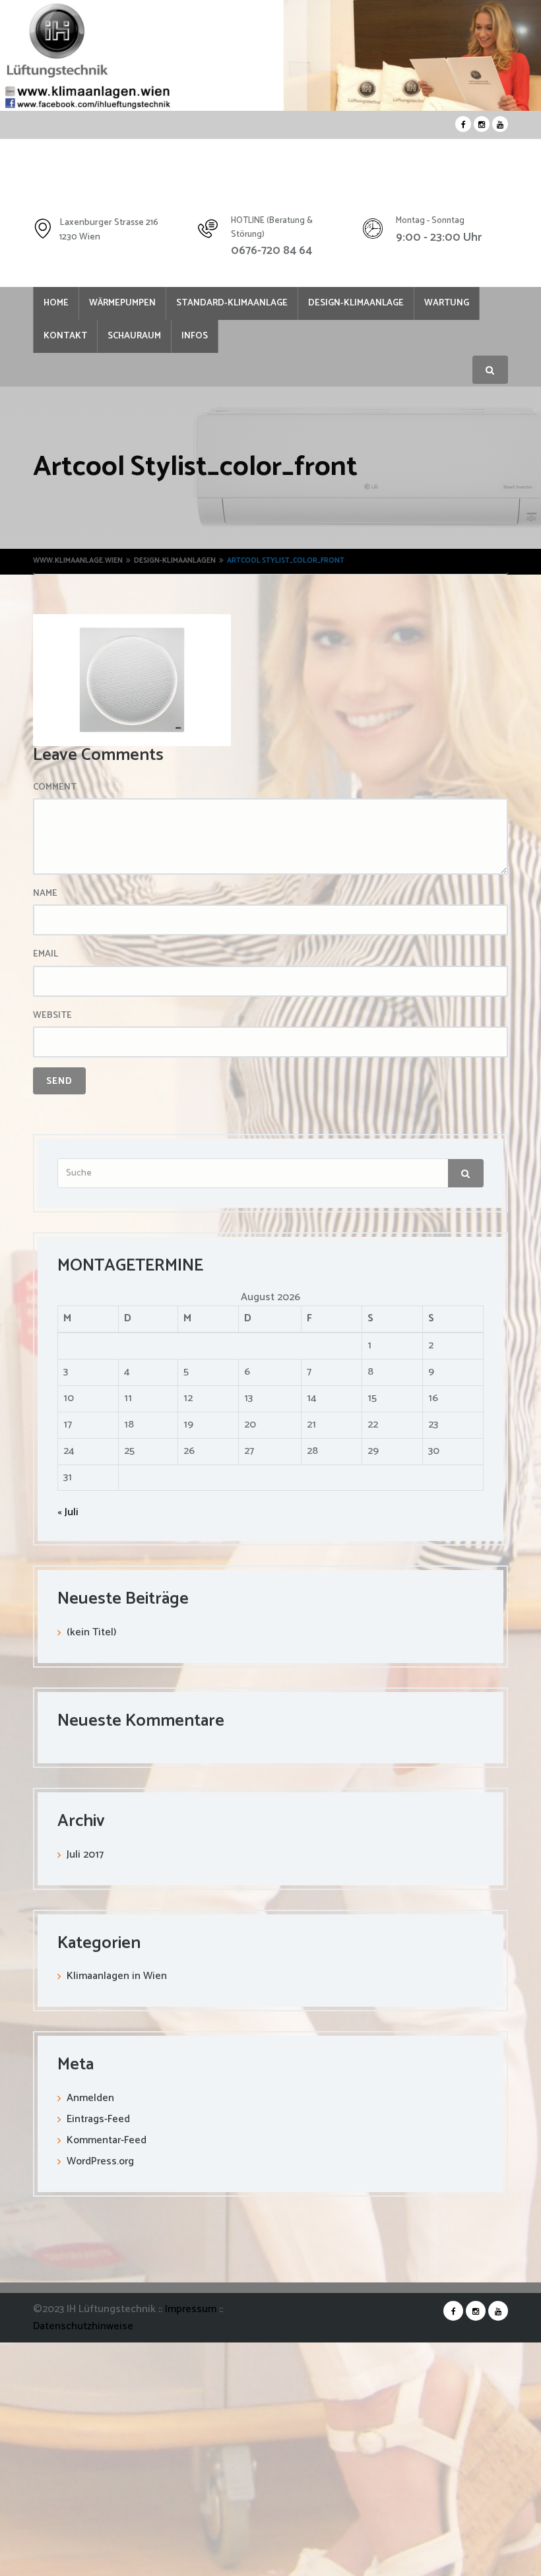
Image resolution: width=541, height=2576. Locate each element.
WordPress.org (100, 2164)
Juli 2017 (85, 1857)
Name (45, 896)
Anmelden (90, 2101)
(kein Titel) (91, 1635)
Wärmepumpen (132, 304)
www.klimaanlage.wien (78, 563)
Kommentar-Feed (107, 2143)
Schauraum (216, 339)
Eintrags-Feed (98, 2122)
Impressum (192, 2312)
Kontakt (141, 339)
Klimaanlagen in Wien (117, 1979)
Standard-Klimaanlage (248, 304)
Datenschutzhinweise (83, 2329)
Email (46, 957)
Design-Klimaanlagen (175, 563)
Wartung (69, 339)
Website (52, 1019)
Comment (55, 790)
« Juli (68, 1515)
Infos (283, 339)
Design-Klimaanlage (379, 304)
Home (59, 304)
